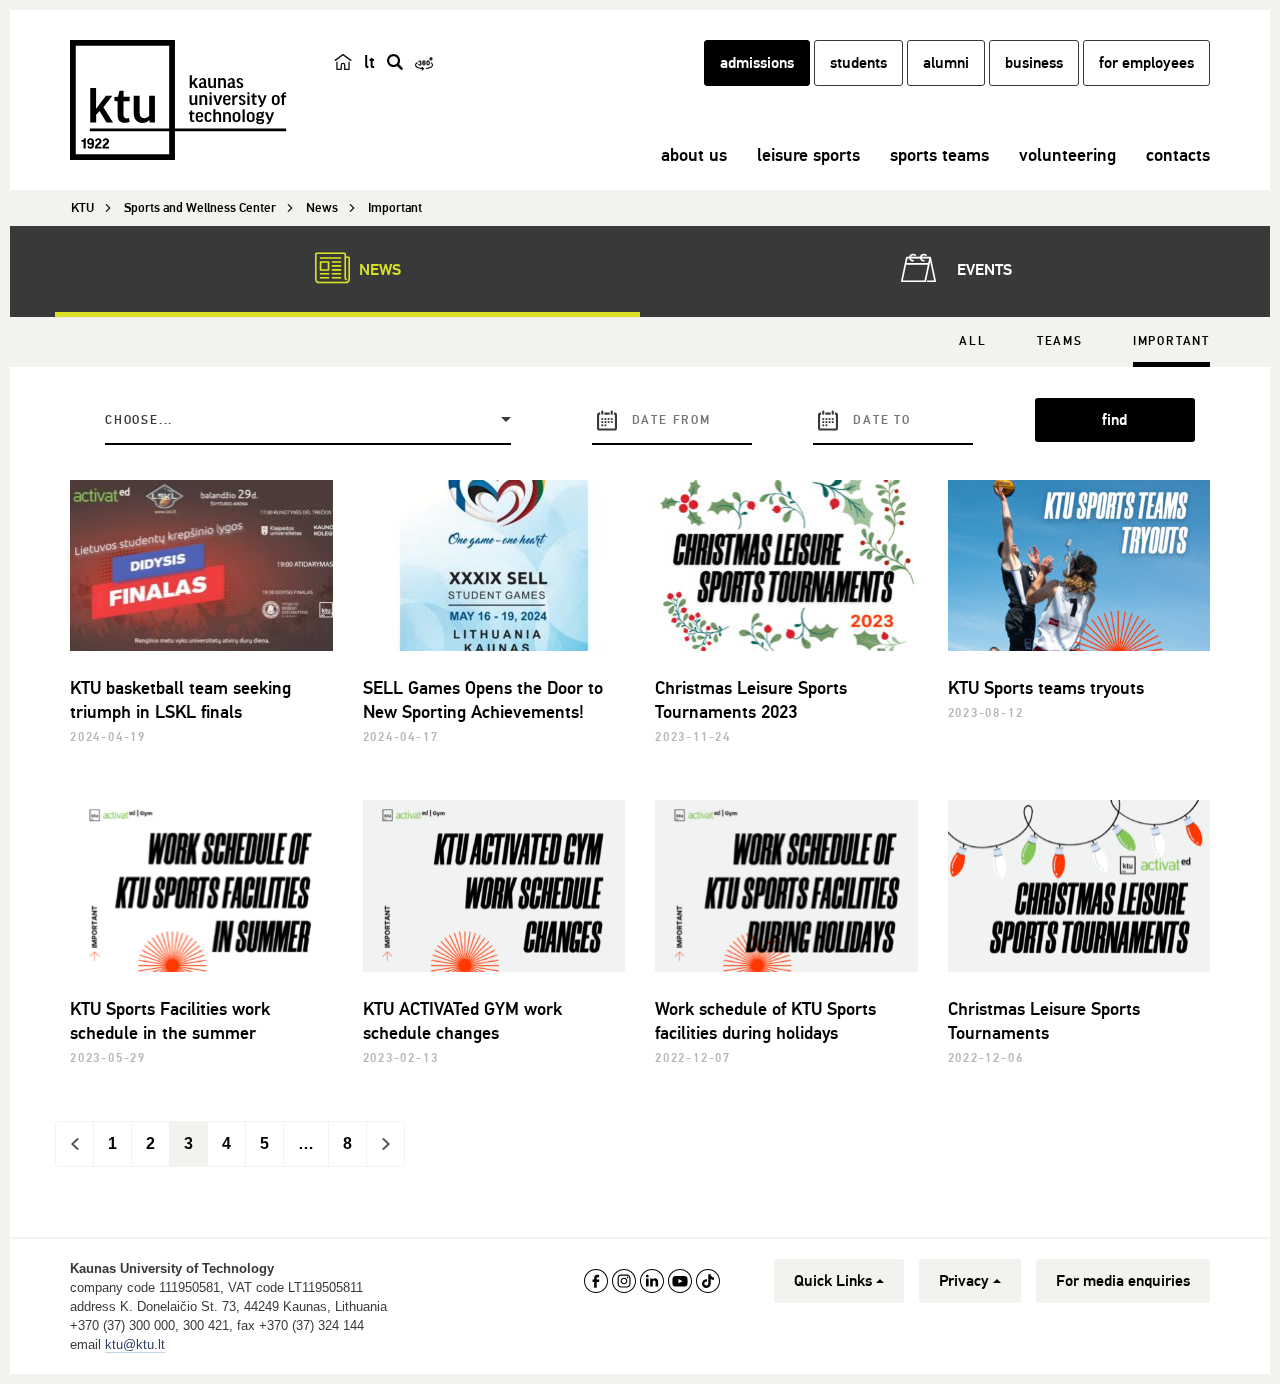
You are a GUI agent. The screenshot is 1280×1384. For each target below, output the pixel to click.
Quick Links (833, 1281)
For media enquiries (1123, 1281)
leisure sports (808, 155)
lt (369, 62)
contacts (1178, 155)
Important (1171, 341)
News (378, 270)
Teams (1060, 341)
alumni (946, 63)
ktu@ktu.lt (135, 1344)
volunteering (1067, 155)
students (858, 63)
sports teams (939, 155)
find (1114, 420)
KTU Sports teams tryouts (1046, 688)
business (1034, 63)
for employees (1146, 63)
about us (694, 155)
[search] (395, 62)
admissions (757, 63)
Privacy (964, 1281)
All (972, 341)
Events (982, 270)
